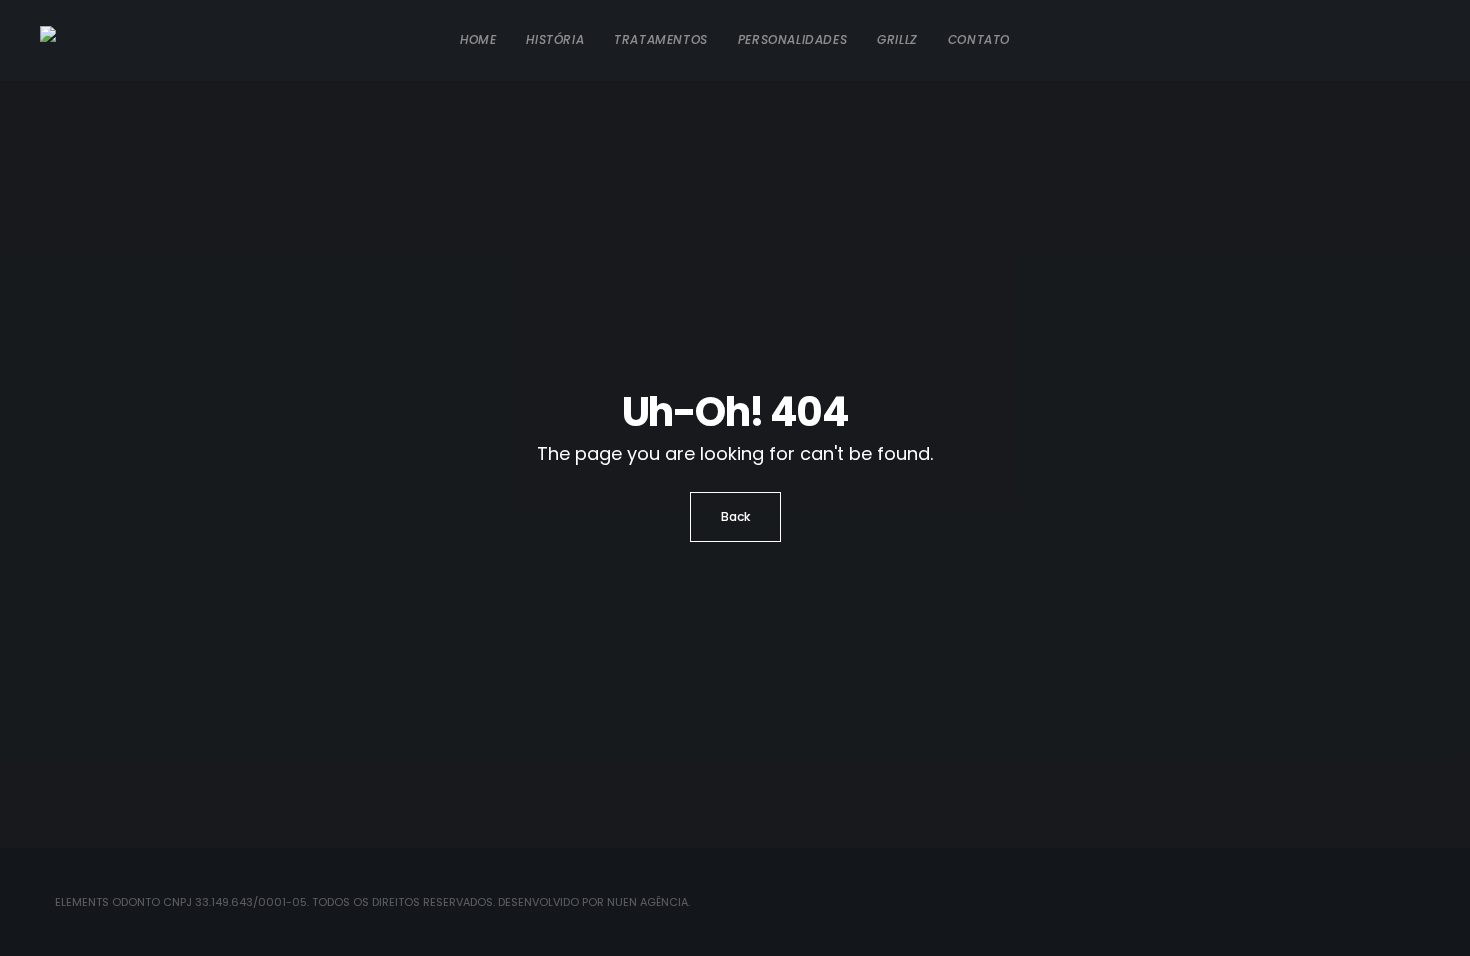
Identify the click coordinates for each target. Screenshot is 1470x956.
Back (735, 516)
